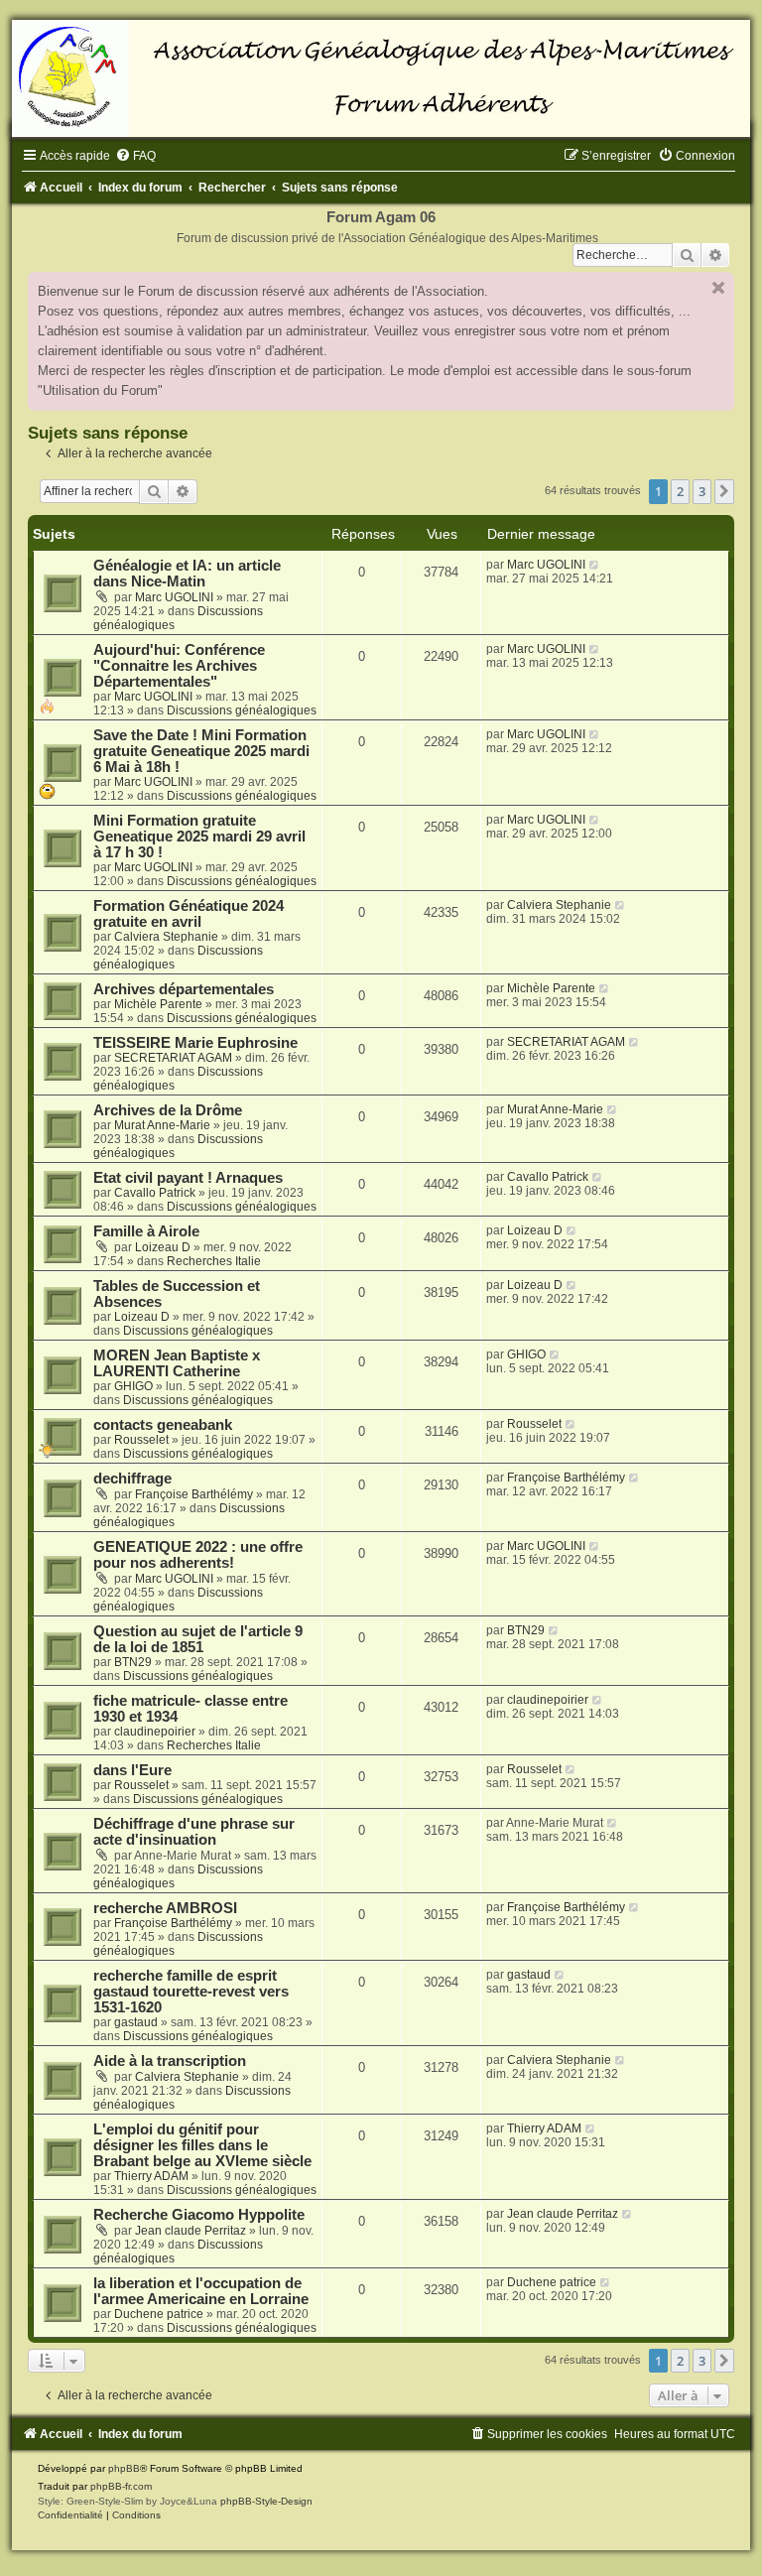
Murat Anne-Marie (162, 1125)
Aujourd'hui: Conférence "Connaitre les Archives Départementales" (179, 666)
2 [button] (680, 491)
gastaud (136, 2022)
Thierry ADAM (151, 2176)
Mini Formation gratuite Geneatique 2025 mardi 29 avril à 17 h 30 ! (199, 837)
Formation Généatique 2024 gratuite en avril (189, 914)
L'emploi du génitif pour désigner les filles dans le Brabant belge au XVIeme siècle (202, 2145)
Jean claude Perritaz (190, 2231)
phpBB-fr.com (121, 2486)
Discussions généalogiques (242, 710)
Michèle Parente (158, 1004)
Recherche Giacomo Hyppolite (199, 2215)
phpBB (124, 2468)
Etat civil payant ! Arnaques (188, 1178)
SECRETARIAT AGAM (173, 1058)
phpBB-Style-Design (266, 2501)
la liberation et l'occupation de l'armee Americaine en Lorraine (201, 2291)
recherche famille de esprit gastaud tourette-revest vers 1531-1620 (191, 1992)
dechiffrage (132, 1479)
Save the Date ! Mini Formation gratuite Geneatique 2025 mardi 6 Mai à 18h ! (201, 751)
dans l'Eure (132, 1770)
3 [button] (702, 491)
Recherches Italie (214, 1261)
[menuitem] (135, 156)
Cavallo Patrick (155, 1193)
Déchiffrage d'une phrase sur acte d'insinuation (194, 1832)
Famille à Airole (146, 1231)
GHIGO (133, 1386)
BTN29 (133, 1662)
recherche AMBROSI (165, 1908)
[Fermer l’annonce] (718, 288)
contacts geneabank (163, 1425)
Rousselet (141, 1440)
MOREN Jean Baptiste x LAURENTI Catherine (177, 1363)
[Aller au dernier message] (595, 565)
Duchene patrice (159, 2314)
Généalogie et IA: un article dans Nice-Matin (187, 574)
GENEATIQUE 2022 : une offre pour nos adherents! (198, 1555)
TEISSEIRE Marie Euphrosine (195, 1043)
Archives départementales (184, 989)
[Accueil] (381, 78)
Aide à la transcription (170, 2061)
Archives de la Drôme (168, 1110)
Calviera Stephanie (166, 937)
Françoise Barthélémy (194, 1494)
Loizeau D (163, 1247)
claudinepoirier (155, 1732)
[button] (724, 491)
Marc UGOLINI (174, 597)
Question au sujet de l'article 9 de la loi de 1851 (198, 1639)
